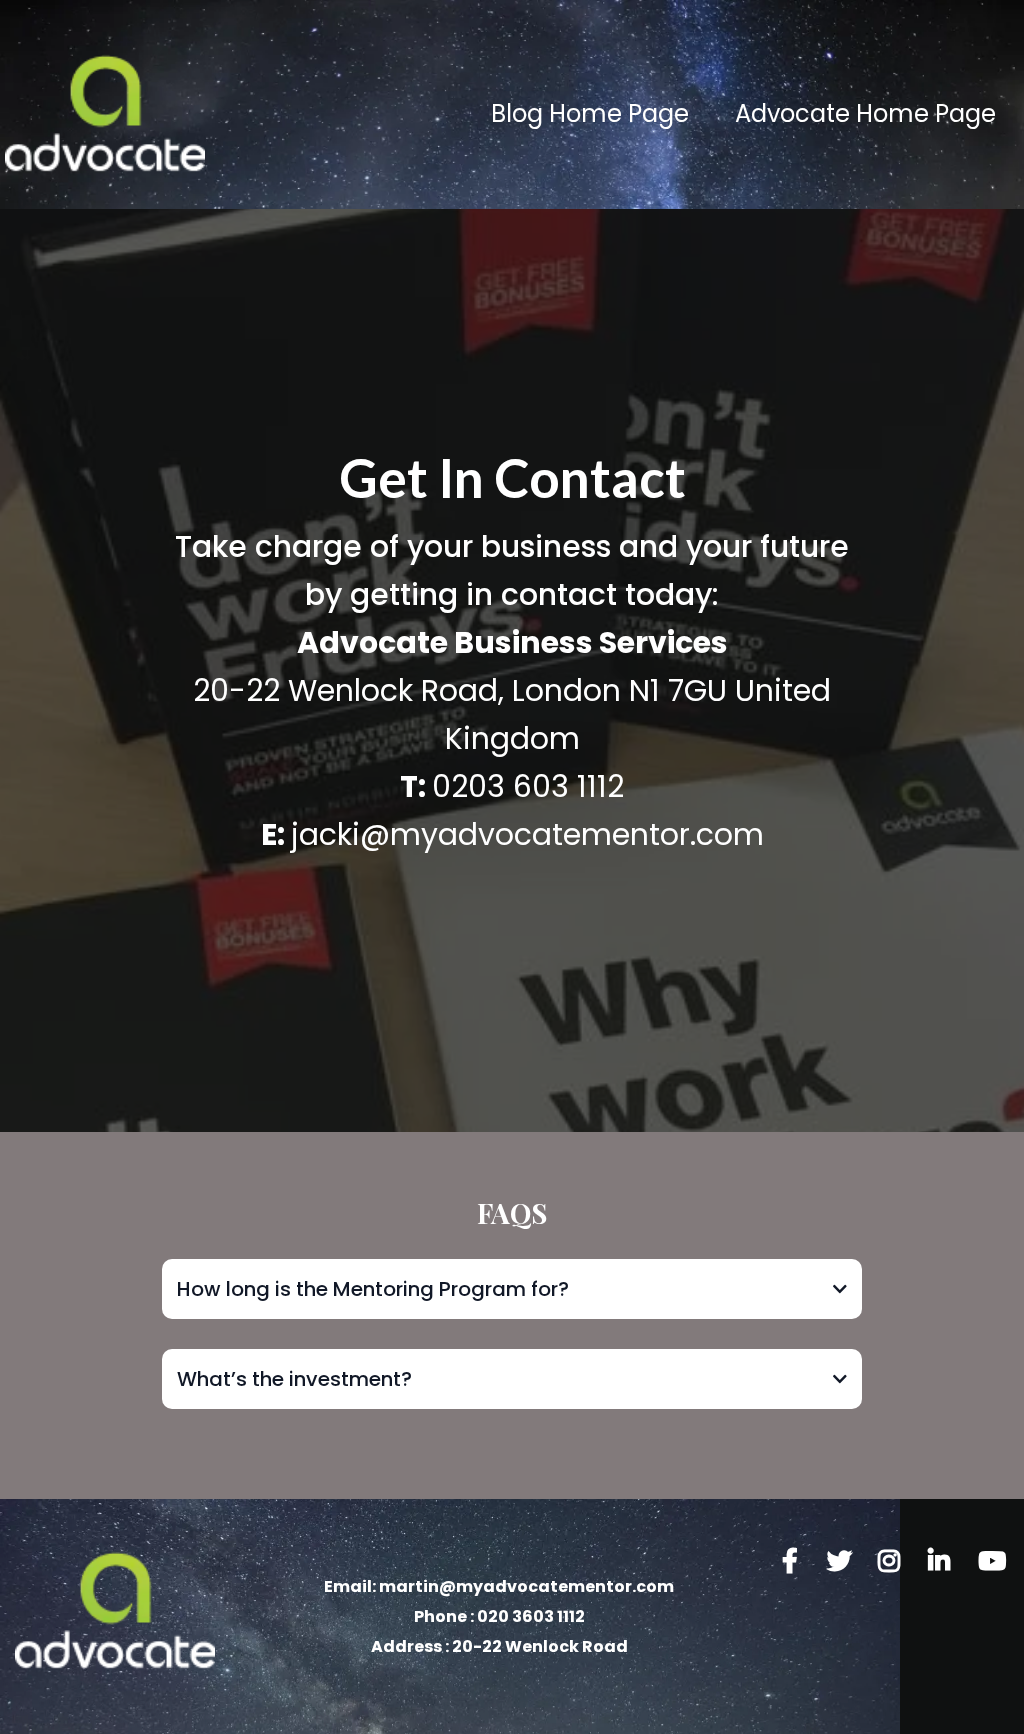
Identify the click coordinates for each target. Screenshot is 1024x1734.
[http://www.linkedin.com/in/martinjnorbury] (944, 1562)
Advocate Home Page (865, 114)
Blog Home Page (590, 114)
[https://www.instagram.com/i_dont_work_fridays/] (894, 1562)
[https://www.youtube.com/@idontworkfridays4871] (994, 1574)
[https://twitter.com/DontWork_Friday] (844, 1562)
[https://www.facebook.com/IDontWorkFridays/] (795, 1562)
